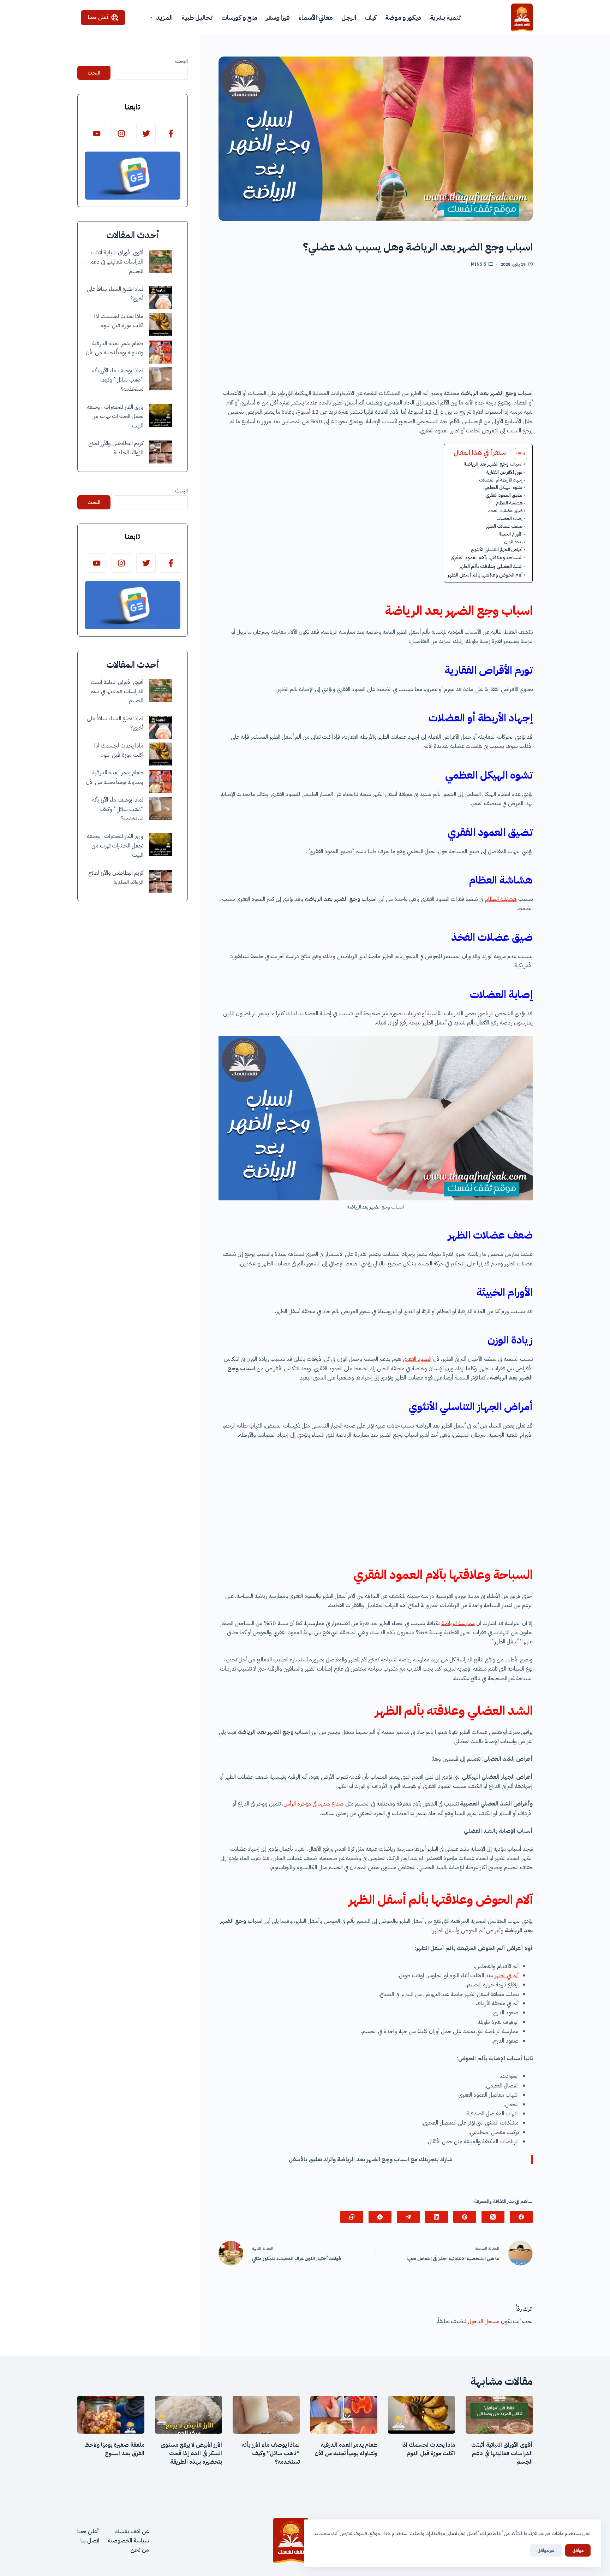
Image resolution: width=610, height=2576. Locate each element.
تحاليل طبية (197, 17)
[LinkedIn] (436, 2217)
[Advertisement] (376, 331)
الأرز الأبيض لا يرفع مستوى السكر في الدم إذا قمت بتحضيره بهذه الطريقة (191, 2453)
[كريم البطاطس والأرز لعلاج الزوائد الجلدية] (160, 452)
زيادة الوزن (513, 542)
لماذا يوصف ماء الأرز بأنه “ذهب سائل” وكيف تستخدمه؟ (118, 380)
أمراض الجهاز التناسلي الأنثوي (497, 550)
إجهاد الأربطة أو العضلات (501, 480)
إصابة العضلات (509, 518)
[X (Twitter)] (493, 2217)
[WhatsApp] (380, 2217)
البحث (181, 61)
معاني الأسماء (315, 17)
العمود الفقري (417, 1359)
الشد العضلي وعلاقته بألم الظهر (491, 566)
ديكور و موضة (403, 17)
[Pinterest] (465, 2217)
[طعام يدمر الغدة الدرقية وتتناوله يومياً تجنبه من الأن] (160, 352)
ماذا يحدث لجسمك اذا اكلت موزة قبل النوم (428, 2449)
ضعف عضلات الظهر (504, 526)
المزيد (164, 17)
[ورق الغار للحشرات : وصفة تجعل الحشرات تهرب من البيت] (160, 416)
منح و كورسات (239, 17)
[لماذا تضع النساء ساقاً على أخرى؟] (160, 298)
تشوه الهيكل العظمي (503, 487)
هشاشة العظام (509, 503)
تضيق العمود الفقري (504, 495)
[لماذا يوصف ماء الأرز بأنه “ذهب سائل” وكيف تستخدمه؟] (160, 379)
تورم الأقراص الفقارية (504, 472)
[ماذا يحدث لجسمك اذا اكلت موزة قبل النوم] (160, 325)
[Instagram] (121, 133)
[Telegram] (408, 2217)
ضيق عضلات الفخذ (505, 511)
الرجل (349, 17)
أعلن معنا (98, 17)
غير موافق (546, 2550)
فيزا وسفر (278, 17)
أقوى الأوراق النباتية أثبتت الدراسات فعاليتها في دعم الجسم (117, 262)
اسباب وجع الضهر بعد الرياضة (493, 464)
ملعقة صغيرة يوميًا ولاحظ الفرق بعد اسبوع (115, 2449)
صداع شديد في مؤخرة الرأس (314, 1804)
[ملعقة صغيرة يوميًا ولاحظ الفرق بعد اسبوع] (111, 2415)
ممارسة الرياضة (458, 1623)
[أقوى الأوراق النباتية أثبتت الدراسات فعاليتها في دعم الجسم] (160, 261)
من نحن (140, 2550)
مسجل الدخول (484, 2321)
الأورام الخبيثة (510, 534)
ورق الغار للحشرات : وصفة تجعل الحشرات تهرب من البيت (115, 416)
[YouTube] (97, 133)
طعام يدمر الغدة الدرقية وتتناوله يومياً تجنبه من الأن (346, 2449)
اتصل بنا (90, 2541)
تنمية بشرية (445, 17)
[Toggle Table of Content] (517, 454)
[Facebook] (521, 2217)
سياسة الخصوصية (128, 2541)
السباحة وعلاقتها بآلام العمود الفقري (486, 557)
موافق (578, 2550)
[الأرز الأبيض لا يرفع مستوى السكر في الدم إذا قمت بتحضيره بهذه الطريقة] (189, 2415)
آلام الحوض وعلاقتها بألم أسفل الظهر (485, 575)
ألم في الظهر (507, 1975)
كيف (371, 17)
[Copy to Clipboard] (352, 2217)
